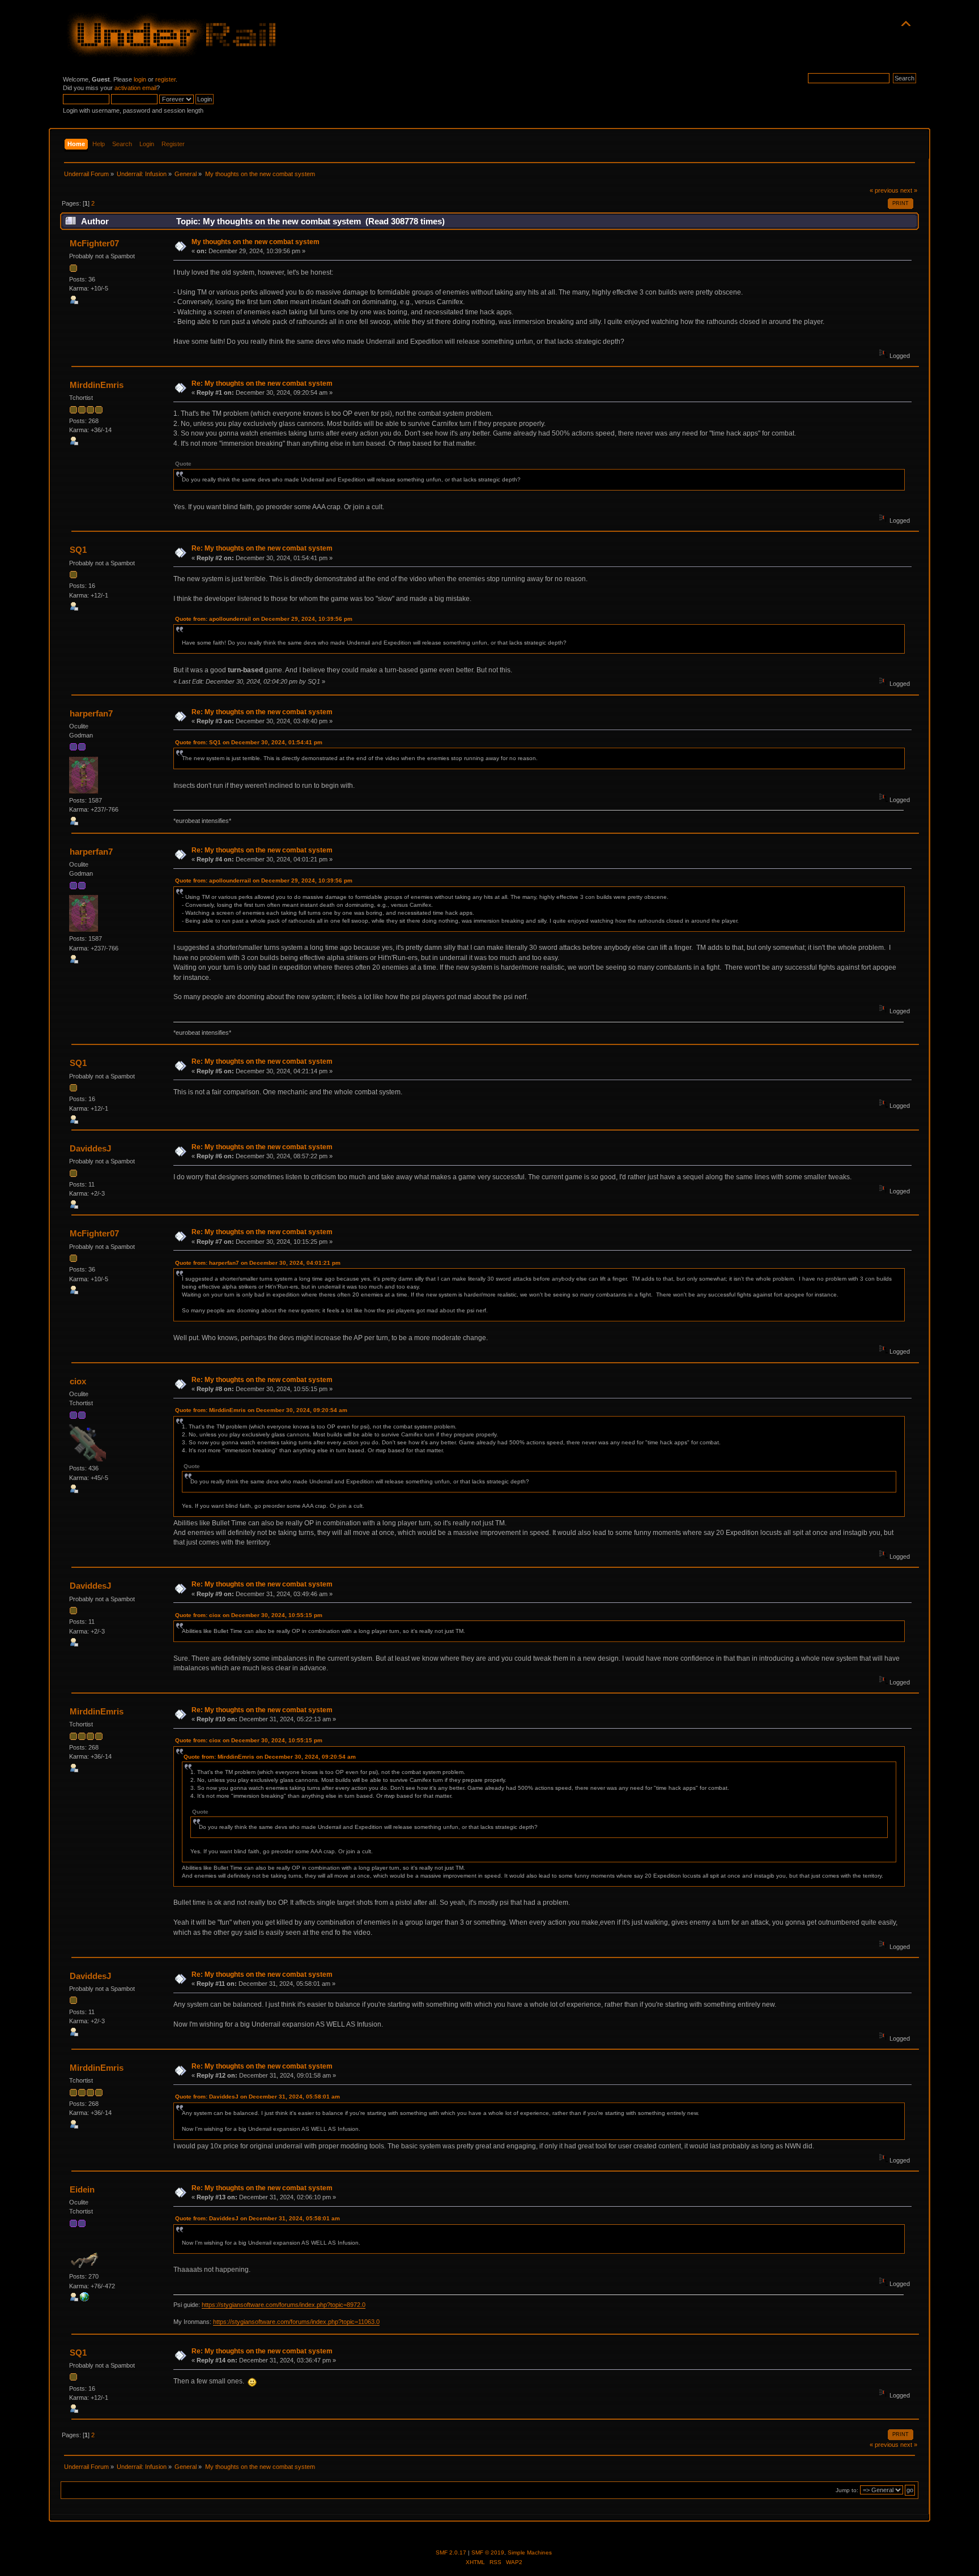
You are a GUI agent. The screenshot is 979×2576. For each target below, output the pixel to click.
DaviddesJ (90, 1148)
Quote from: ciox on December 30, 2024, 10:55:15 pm (249, 1615)
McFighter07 (94, 243)
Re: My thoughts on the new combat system (262, 383)
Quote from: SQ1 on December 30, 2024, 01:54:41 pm (249, 742)
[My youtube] (84, 2299)
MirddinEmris (97, 385)
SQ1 (78, 550)
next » (909, 190)
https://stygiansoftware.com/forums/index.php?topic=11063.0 (296, 2322)
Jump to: (847, 2490)
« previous (884, 190)
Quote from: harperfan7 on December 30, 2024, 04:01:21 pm (258, 1263)
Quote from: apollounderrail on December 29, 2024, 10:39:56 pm (264, 619)
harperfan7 (91, 713)
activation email (135, 88)
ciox (78, 1381)
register (165, 79)
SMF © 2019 (488, 2552)
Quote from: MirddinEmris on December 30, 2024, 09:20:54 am (261, 1410)
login (140, 79)
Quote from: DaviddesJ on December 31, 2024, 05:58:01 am (257, 2097)
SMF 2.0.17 (451, 2552)
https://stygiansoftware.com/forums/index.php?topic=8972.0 (284, 2305)
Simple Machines (530, 2552)
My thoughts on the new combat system (256, 242)
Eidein (82, 2189)
